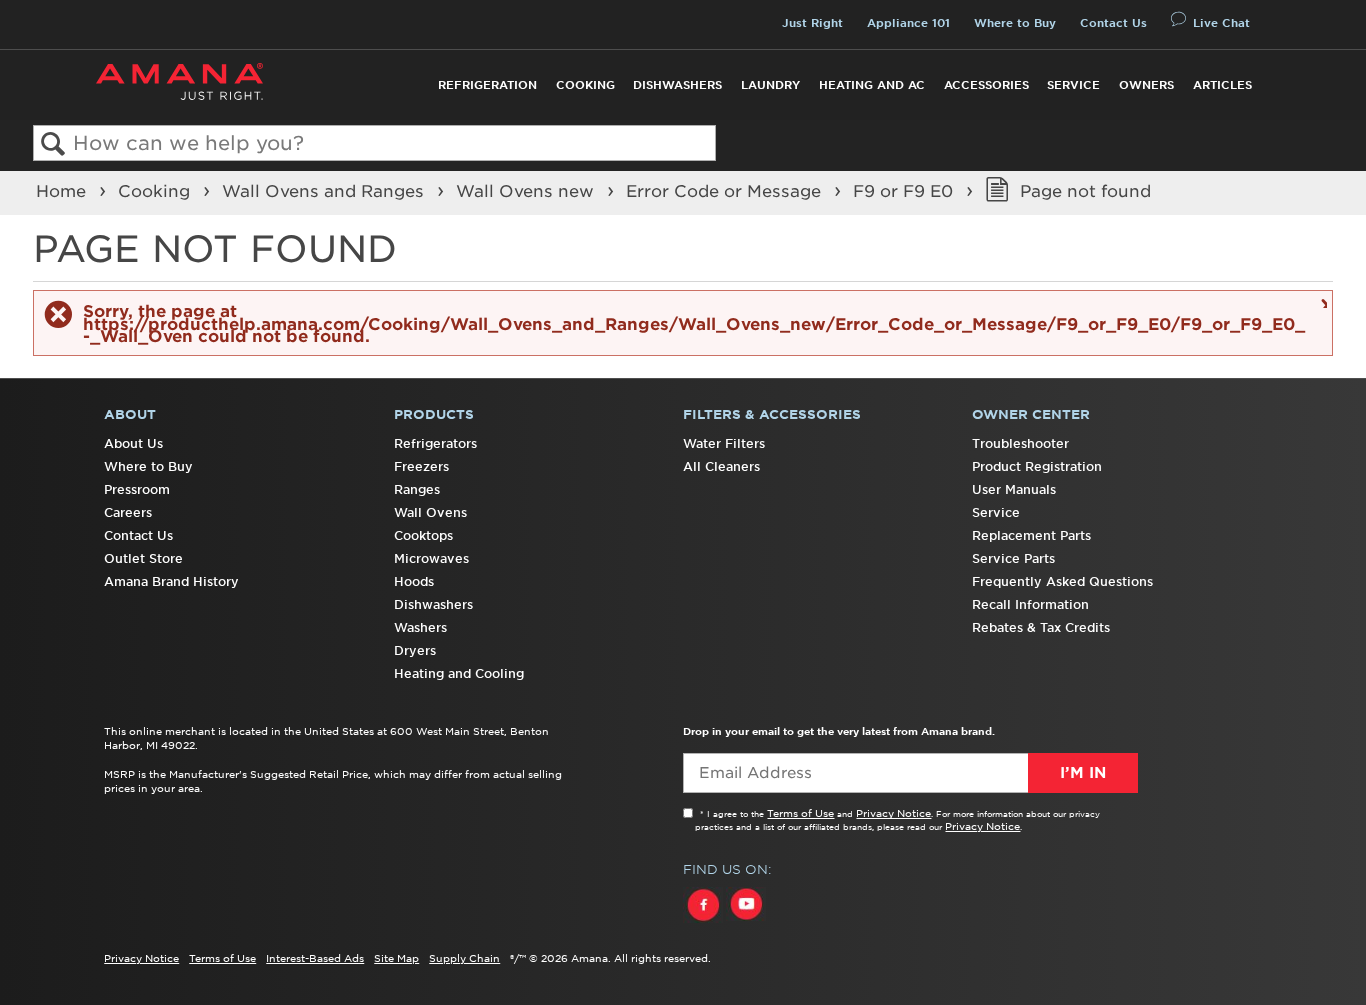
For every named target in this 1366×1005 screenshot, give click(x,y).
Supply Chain (464, 958)
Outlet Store (143, 558)
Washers (420, 627)
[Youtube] (746, 923)
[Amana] (179, 81)
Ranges (417, 489)
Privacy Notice (893, 813)
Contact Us (1113, 23)
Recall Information (1030, 604)
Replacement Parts (1031, 535)
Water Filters (724, 443)
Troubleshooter (1020, 443)
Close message (1321, 302)
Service (1073, 85)
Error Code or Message (726, 191)
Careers (128, 512)
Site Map (396, 958)
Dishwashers (677, 85)
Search (53, 144)
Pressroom (137, 489)
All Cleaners (721, 466)
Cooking (585, 85)
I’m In (1083, 773)
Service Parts (1013, 558)
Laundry (770, 85)
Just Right (812, 23)
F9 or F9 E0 (905, 191)
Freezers (421, 466)
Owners (1146, 85)
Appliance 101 (908, 23)
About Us (133, 443)
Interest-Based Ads (315, 958)
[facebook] (704, 923)
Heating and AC (872, 85)
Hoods (414, 581)
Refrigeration (487, 85)
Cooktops (423, 535)
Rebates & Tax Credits (1041, 627)
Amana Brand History (171, 581)
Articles (1222, 85)
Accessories (986, 85)
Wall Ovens (430, 512)
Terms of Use (800, 813)
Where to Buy (1015, 23)
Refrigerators (435, 443)
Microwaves (431, 558)
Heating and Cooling (459, 673)
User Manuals (1014, 489)
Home (63, 191)
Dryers (415, 650)
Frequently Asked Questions (1062, 581)
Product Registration (1037, 466)
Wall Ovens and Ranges (325, 191)
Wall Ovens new (527, 191)
